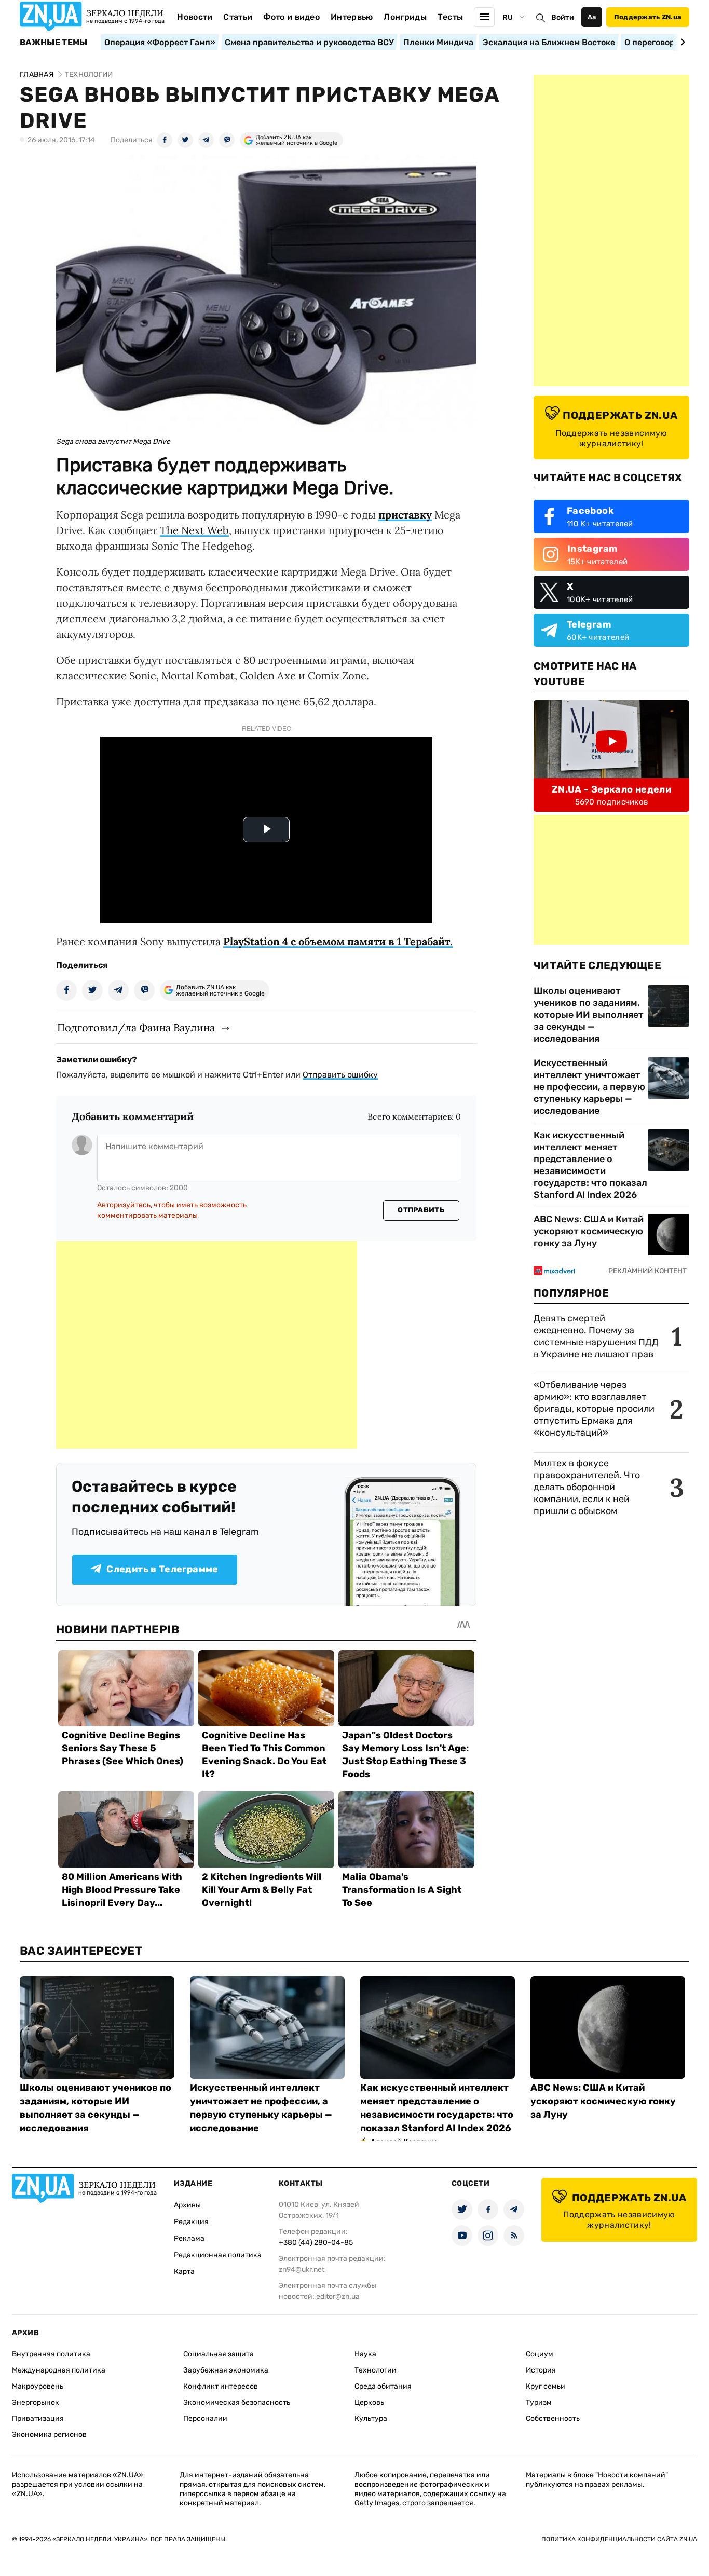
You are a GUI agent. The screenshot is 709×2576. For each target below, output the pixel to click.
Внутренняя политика (51, 2354)
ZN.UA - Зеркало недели (611, 789)
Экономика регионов (49, 2435)
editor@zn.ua (338, 2296)
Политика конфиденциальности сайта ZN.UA (619, 2539)
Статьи (238, 17)
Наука (365, 2354)
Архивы (187, 2205)
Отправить (421, 1210)
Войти (563, 17)
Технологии (376, 2370)
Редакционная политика (218, 2255)
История (541, 2370)
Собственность (553, 2418)
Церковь (369, 2402)
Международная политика (59, 2370)
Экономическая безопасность (237, 2402)
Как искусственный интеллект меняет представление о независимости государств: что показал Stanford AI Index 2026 (590, 1165)
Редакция (191, 2222)
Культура (371, 2418)
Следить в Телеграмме (162, 1569)
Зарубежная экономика (226, 2370)
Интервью (352, 17)
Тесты (451, 17)
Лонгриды (405, 17)
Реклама (189, 2238)
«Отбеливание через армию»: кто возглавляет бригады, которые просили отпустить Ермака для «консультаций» (594, 1409)
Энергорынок (36, 2402)
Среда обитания (383, 2386)
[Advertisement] (207, 1345)
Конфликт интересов (221, 2386)
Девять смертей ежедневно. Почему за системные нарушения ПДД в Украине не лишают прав (596, 1336)
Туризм (539, 2402)
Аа (592, 17)
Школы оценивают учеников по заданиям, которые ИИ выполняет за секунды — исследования (589, 1015)
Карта (184, 2272)
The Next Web (194, 530)
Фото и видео (291, 17)
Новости (195, 17)
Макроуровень (38, 2386)
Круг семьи (546, 2386)
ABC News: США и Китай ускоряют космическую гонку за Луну (589, 1231)
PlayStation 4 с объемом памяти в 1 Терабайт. (338, 941)
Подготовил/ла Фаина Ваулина (136, 1027)
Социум (540, 2354)
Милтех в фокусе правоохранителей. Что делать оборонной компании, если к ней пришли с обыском (587, 1487)
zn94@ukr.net (302, 2270)
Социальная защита (219, 2354)
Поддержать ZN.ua (648, 17)
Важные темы (54, 43)
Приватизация (38, 2418)
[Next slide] (681, 42)
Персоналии (205, 2418)
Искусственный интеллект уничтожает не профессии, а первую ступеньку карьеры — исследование (589, 1087)
